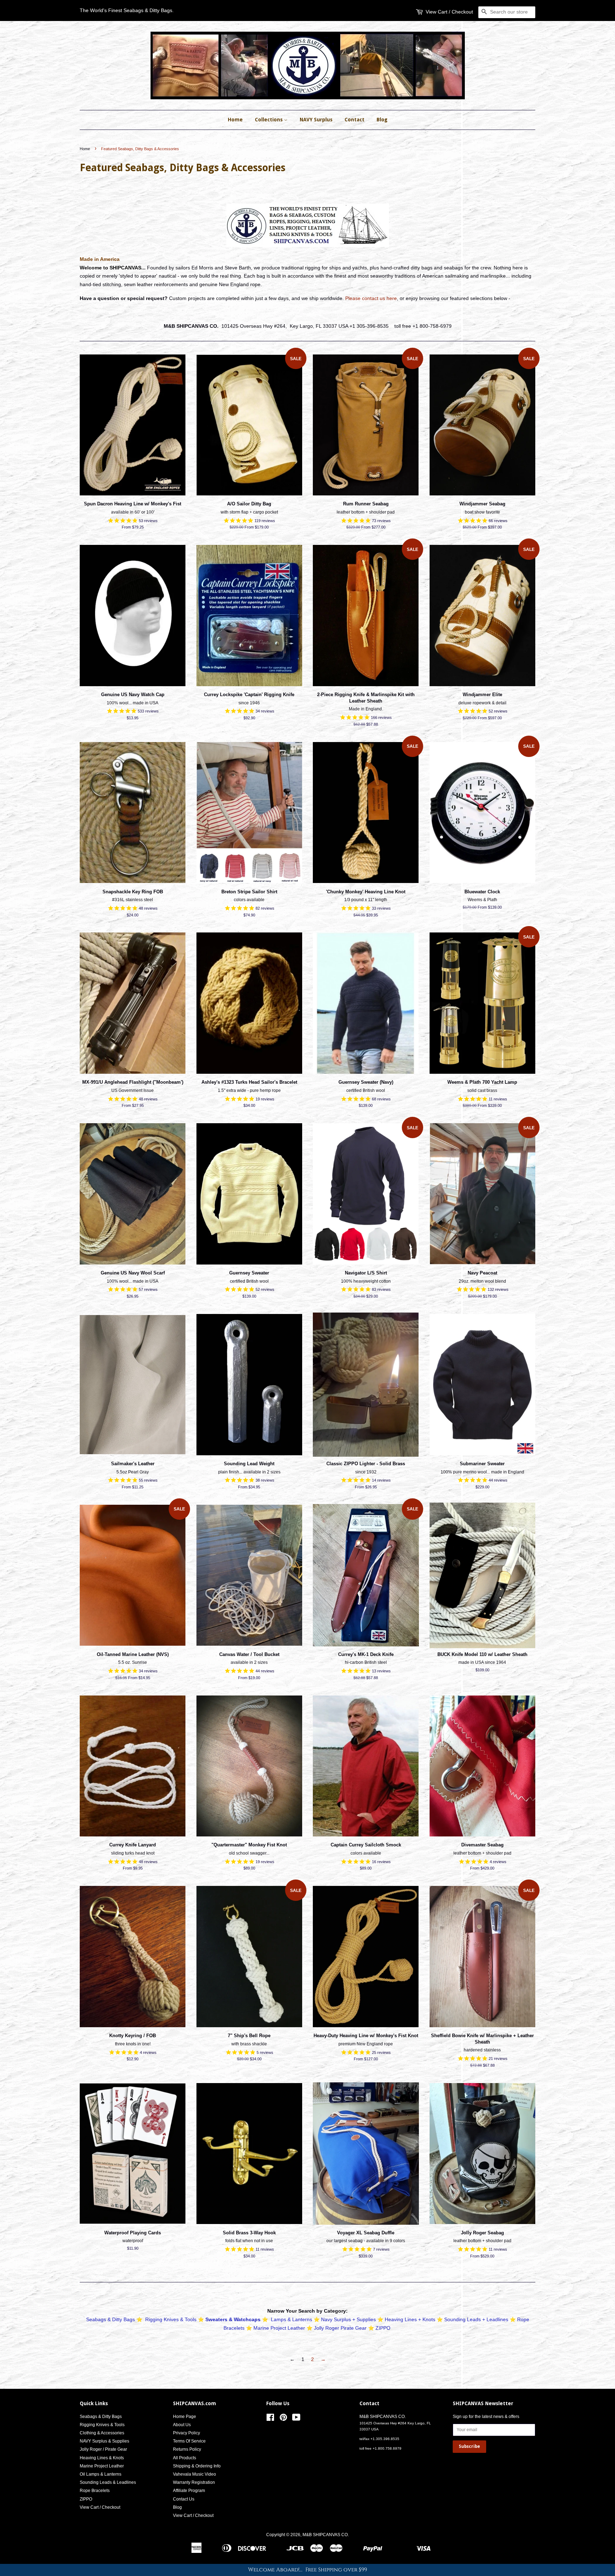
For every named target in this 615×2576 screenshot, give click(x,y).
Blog (382, 120)
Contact (354, 120)
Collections (269, 120)
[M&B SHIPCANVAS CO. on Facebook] (270, 2419)
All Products (185, 2458)
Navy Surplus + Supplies (348, 2319)
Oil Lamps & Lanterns (101, 2474)
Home (235, 120)
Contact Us (184, 2499)
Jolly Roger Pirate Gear (340, 2328)
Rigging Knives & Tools (171, 2319)
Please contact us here (371, 298)
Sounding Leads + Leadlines (476, 2319)
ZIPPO (383, 2328)
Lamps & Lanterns (291, 2319)
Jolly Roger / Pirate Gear (103, 2449)
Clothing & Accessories (102, 2433)
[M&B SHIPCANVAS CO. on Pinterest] (283, 2419)
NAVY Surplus (316, 120)
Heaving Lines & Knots (102, 2458)
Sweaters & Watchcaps (233, 2319)
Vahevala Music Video (195, 2474)
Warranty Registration (194, 2482)
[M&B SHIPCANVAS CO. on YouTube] (296, 2419)
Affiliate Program (189, 2491)
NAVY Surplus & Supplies (104, 2441)
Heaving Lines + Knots (410, 2319)
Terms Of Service (189, 2441)
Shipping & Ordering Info (197, 2466)
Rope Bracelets (95, 2491)
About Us (182, 2425)
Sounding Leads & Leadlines (108, 2482)
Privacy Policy (186, 2433)
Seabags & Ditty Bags (111, 2319)
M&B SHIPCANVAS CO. (326, 2535)
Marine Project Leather (279, 2328)
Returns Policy (187, 2449)
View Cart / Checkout (449, 12)
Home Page (185, 2417)
